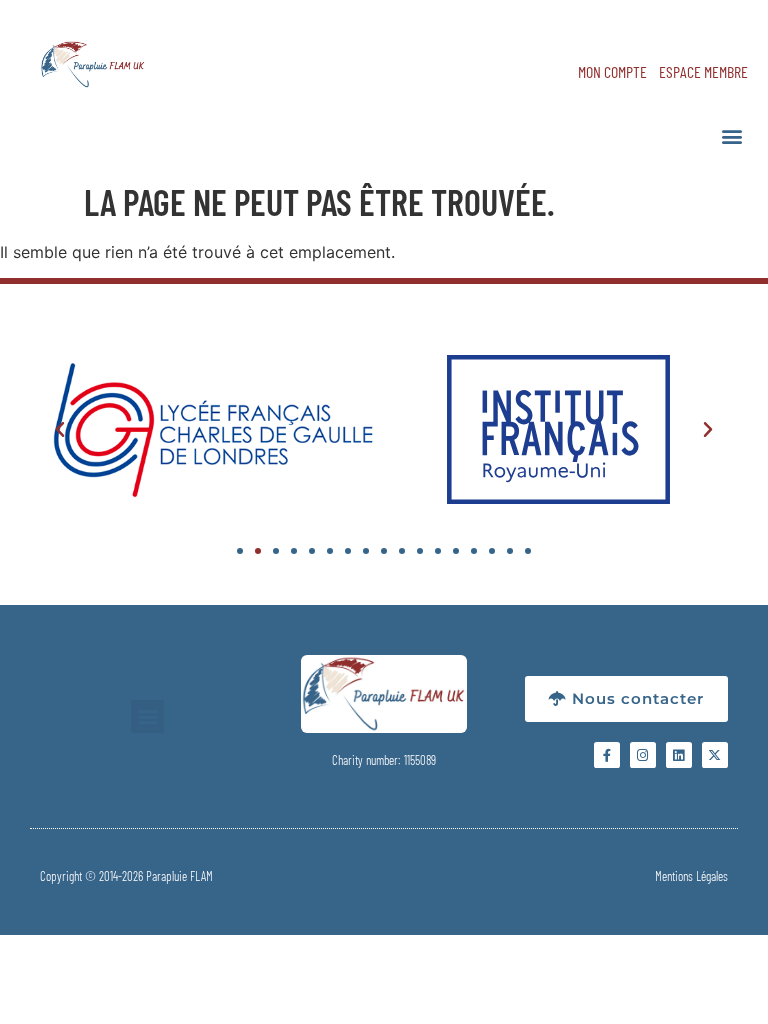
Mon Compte (612, 71)
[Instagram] (643, 755)
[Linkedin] (679, 755)
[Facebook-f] (607, 755)
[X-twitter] (715, 755)
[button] (731, 135)
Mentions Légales (691, 876)
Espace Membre (703, 71)
